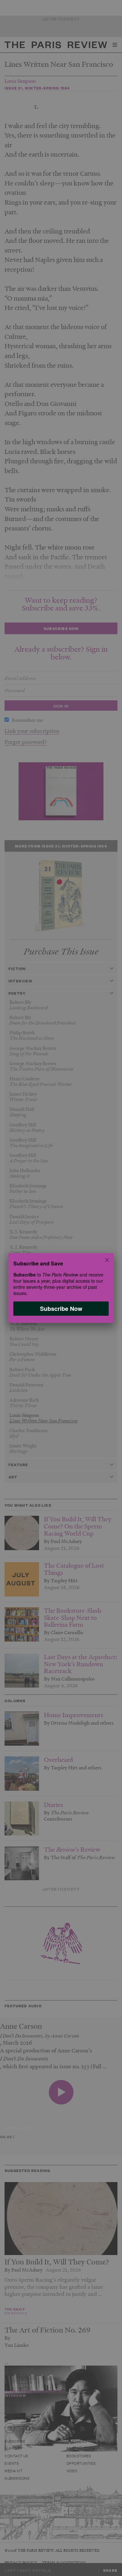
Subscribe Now (61, 1309)
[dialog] (61, 1288)
